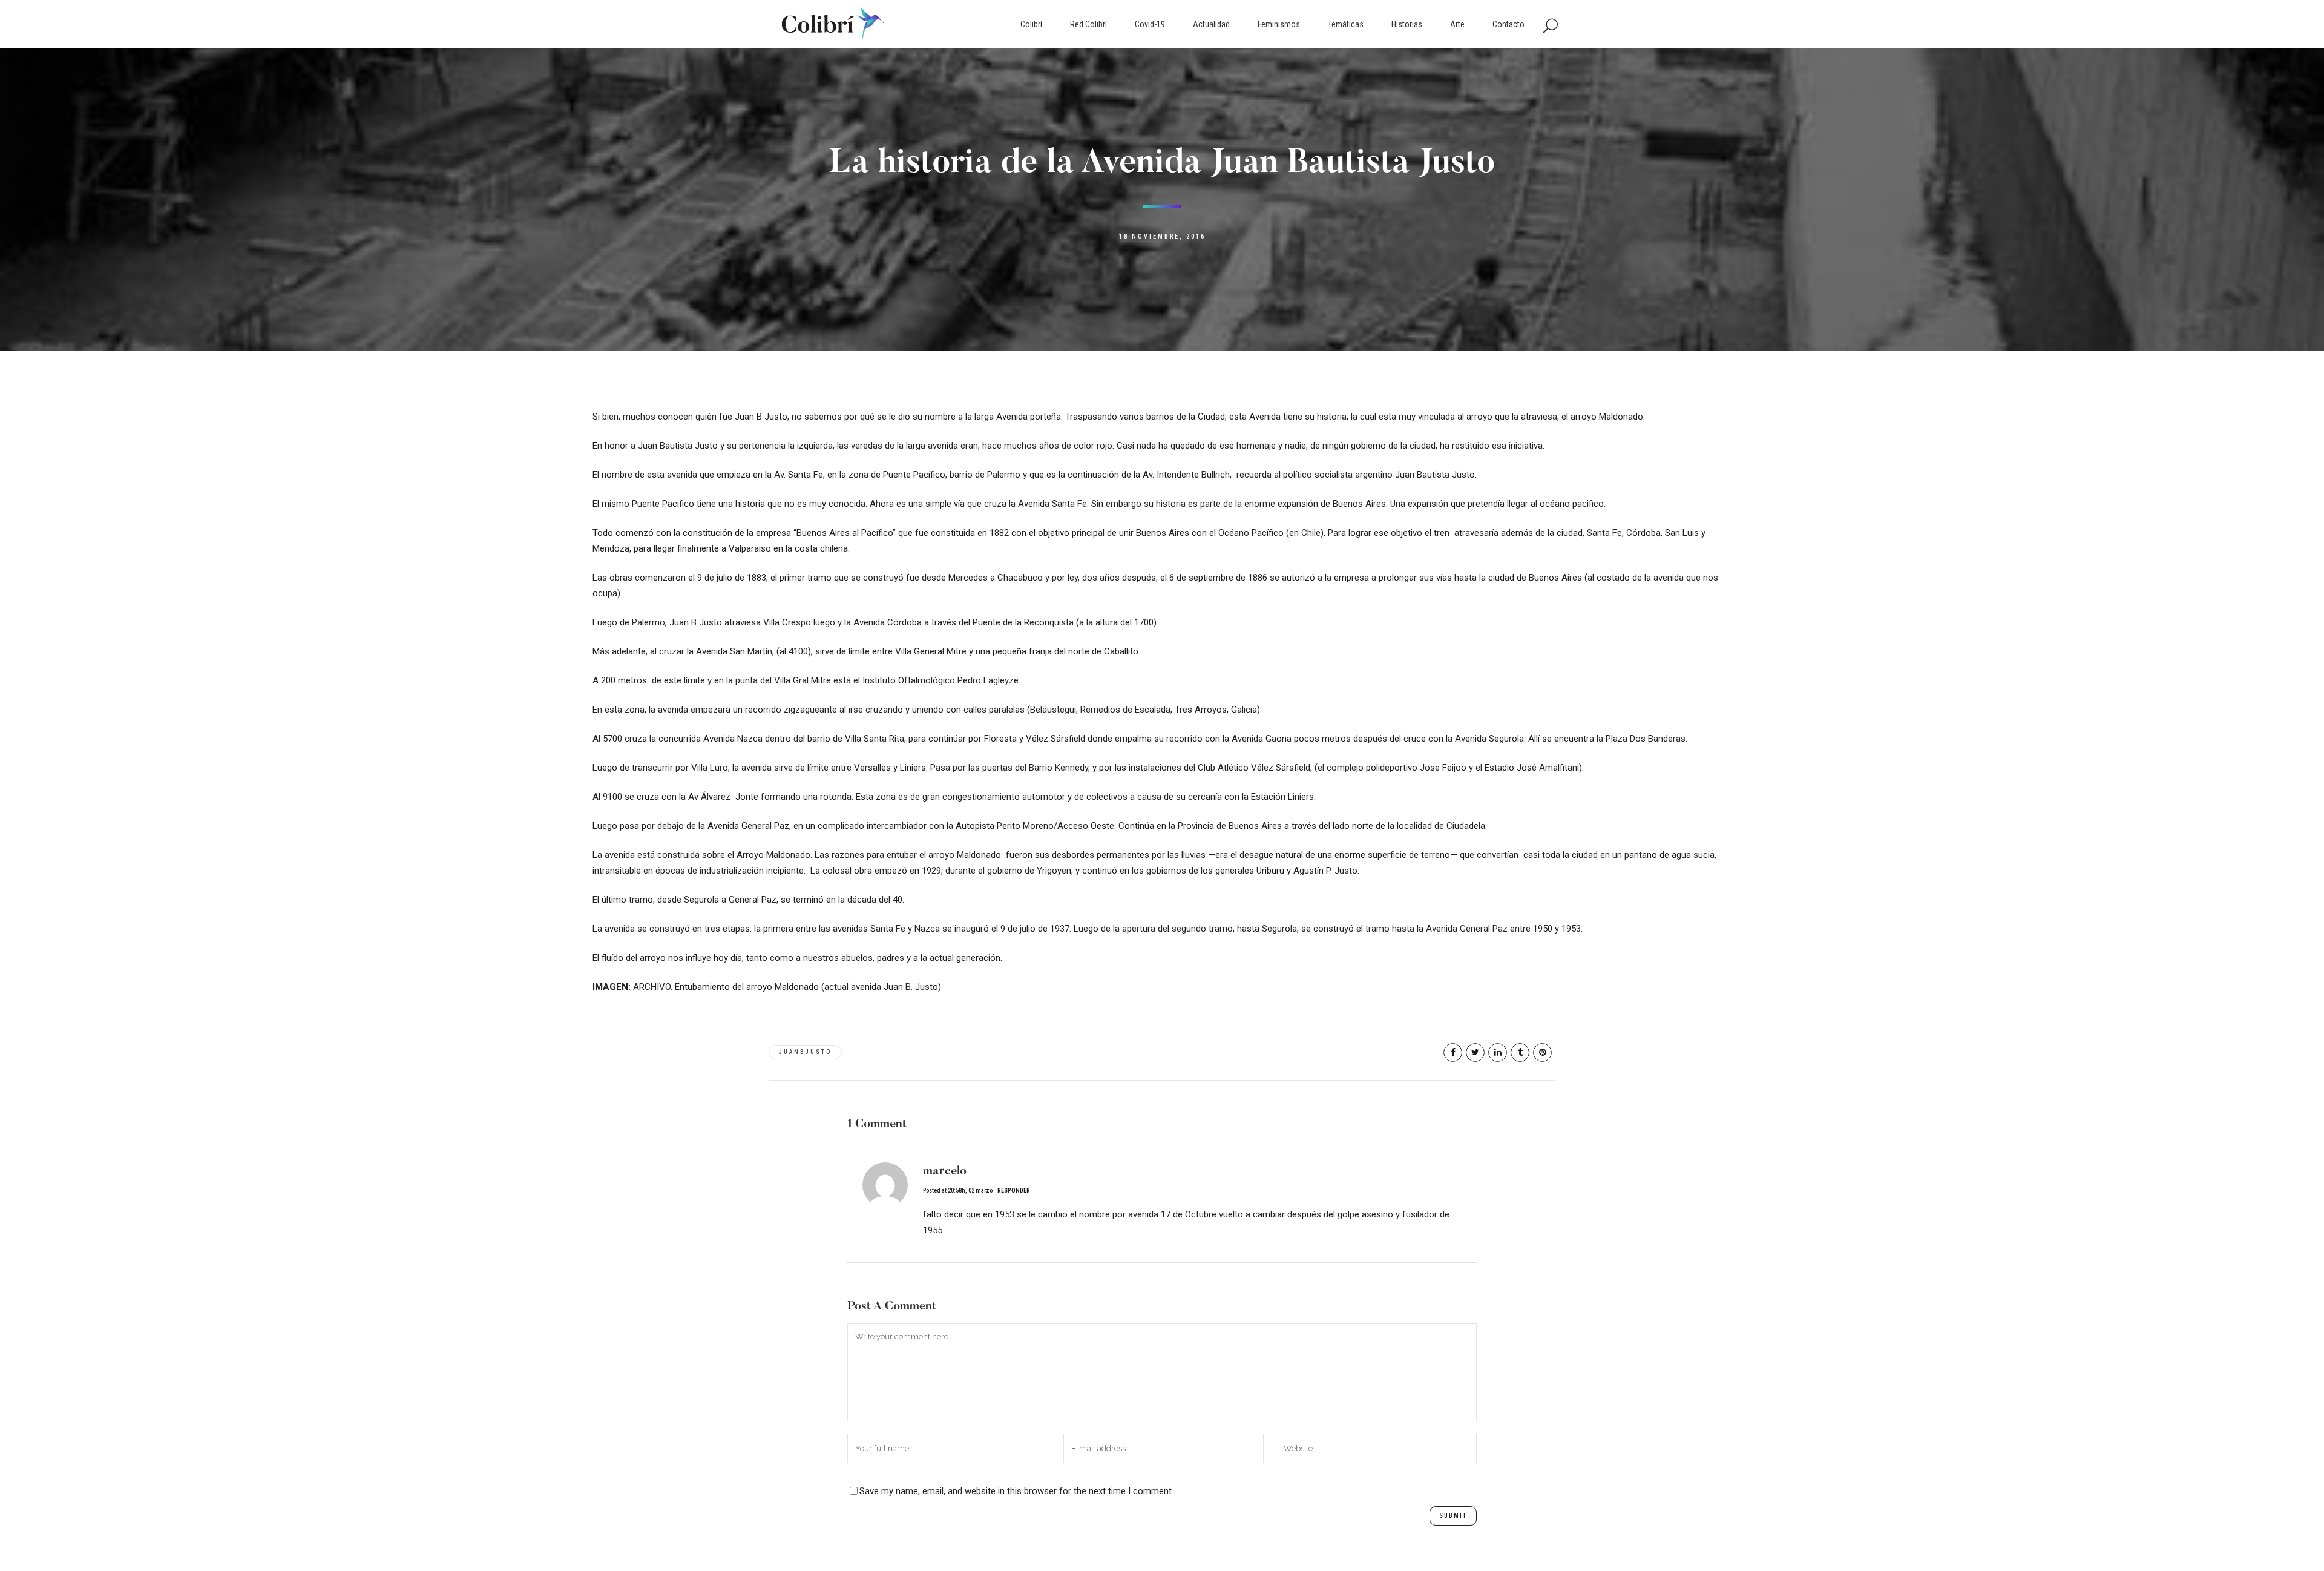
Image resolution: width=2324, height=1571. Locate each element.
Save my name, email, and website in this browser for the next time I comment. (1016, 1491)
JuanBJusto (805, 1052)
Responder (1014, 1191)
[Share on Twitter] (1475, 1052)
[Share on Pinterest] (1542, 1052)
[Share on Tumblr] (1520, 1052)
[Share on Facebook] (1453, 1052)
